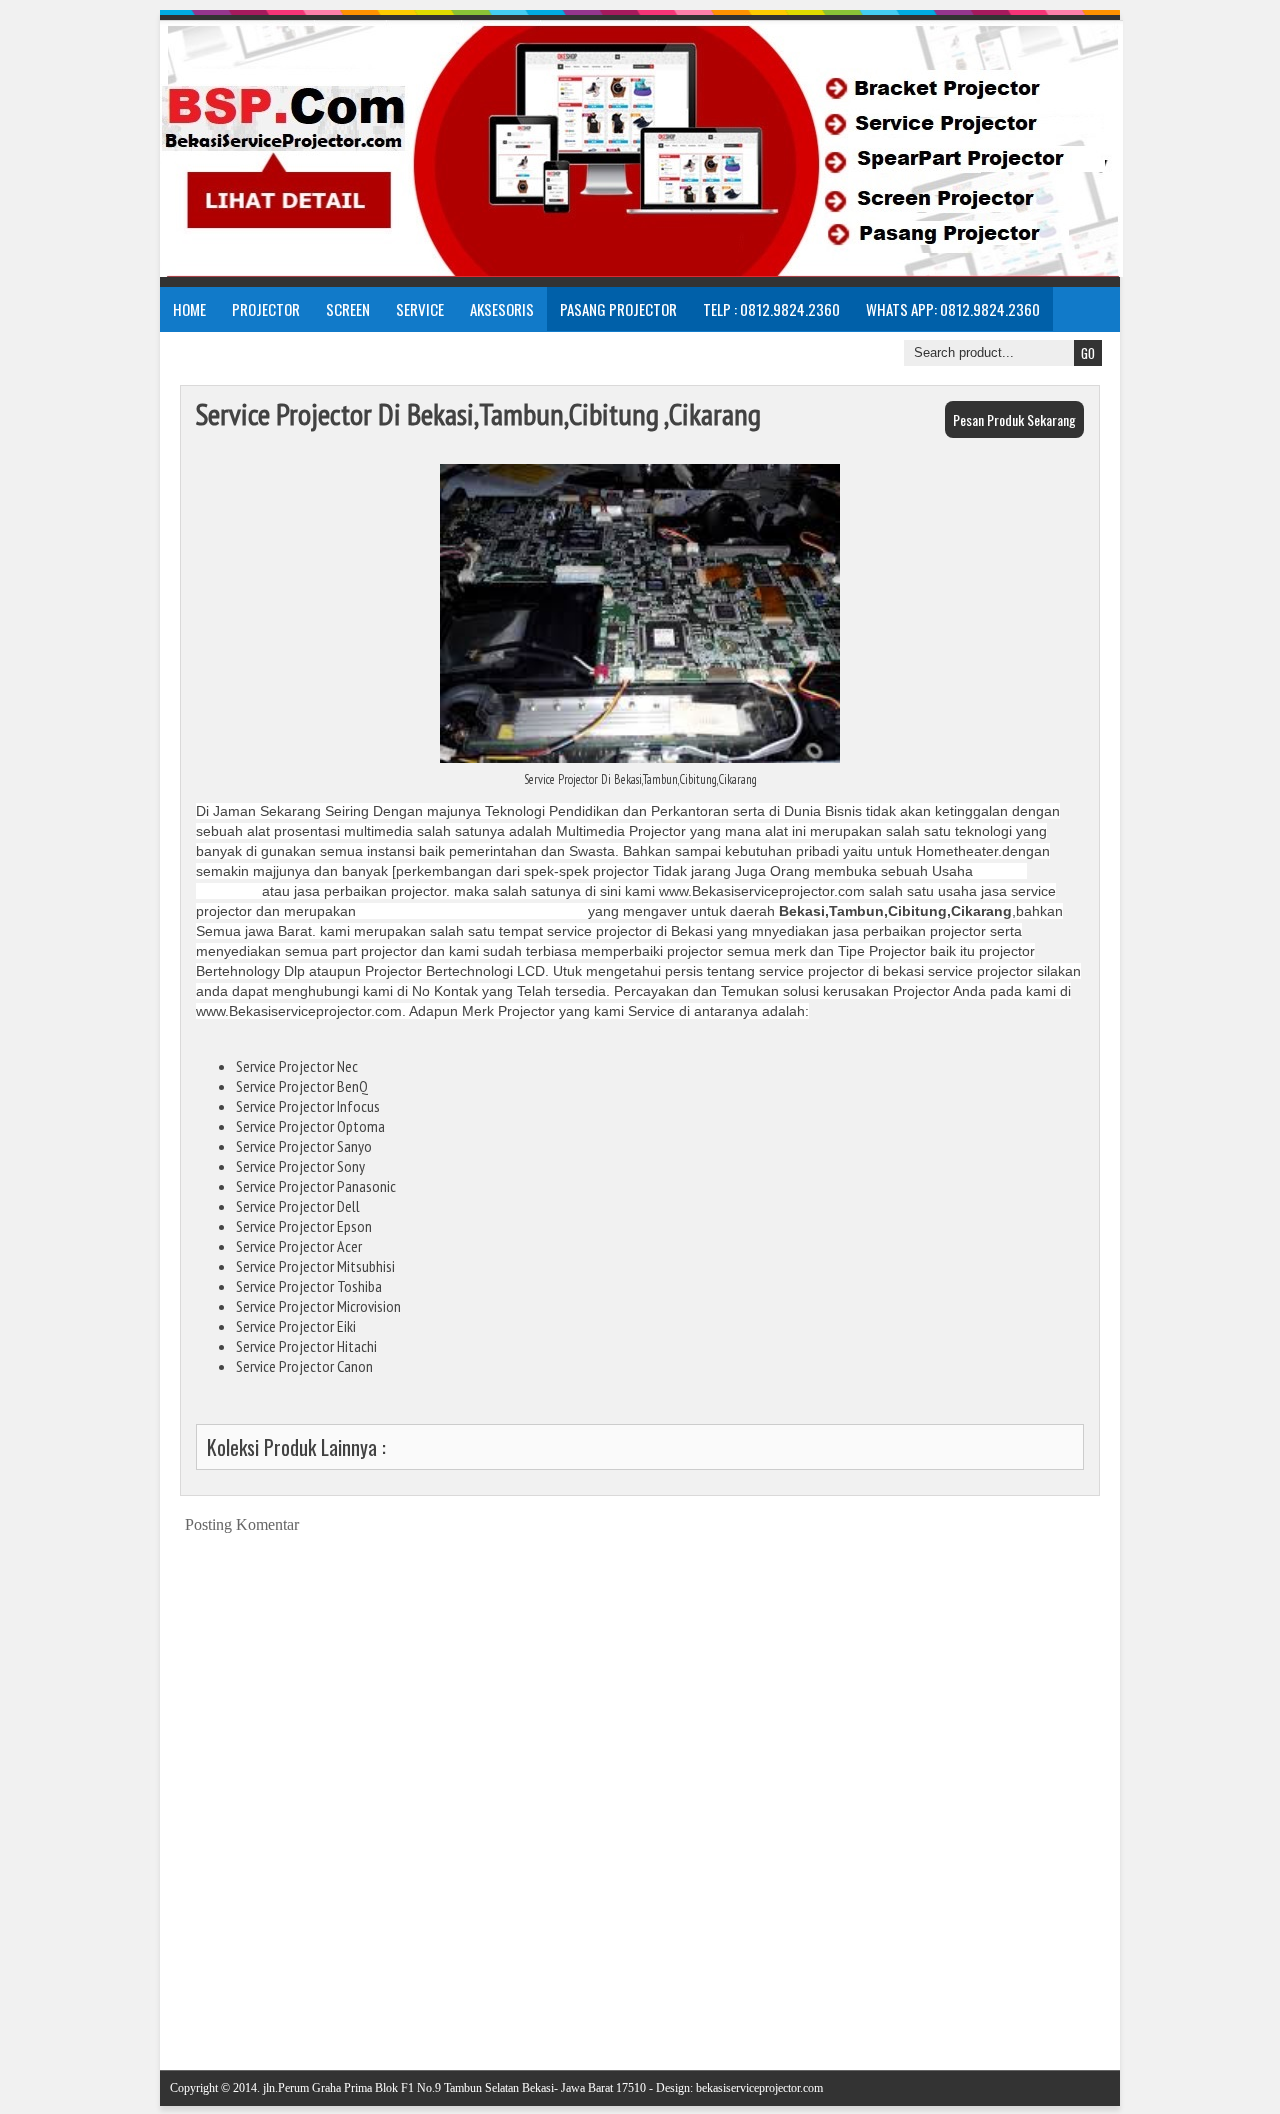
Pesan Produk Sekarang (1014, 419)
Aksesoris (502, 309)
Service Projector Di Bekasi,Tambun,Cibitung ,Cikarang (478, 413)
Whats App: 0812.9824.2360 (953, 309)
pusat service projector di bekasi (472, 911)
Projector (266, 309)
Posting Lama (1073, 2005)
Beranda (655, 2005)
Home (189, 309)
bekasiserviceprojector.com (759, 2088)
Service (420, 309)
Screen (348, 309)
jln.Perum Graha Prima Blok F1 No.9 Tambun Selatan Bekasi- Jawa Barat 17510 (454, 2088)
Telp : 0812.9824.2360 (771, 309)
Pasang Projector (618, 309)
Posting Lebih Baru (222, 2005)
